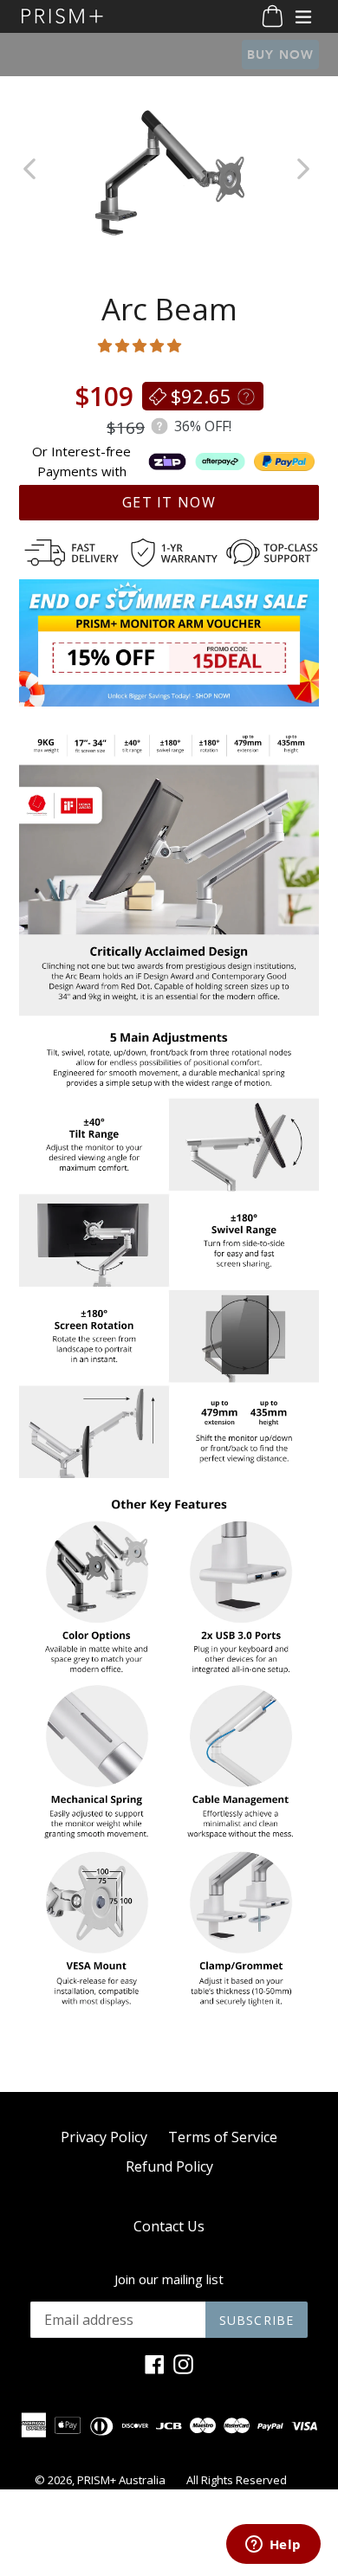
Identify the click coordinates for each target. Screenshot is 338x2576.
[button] (141, 345)
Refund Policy (169, 2166)
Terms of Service (223, 2137)
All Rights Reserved (237, 2480)
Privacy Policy (104, 2137)
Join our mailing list (169, 2279)
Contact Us (169, 2226)
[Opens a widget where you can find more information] (273, 2546)
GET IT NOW (169, 502)
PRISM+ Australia (121, 2480)
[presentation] (306, 171)
